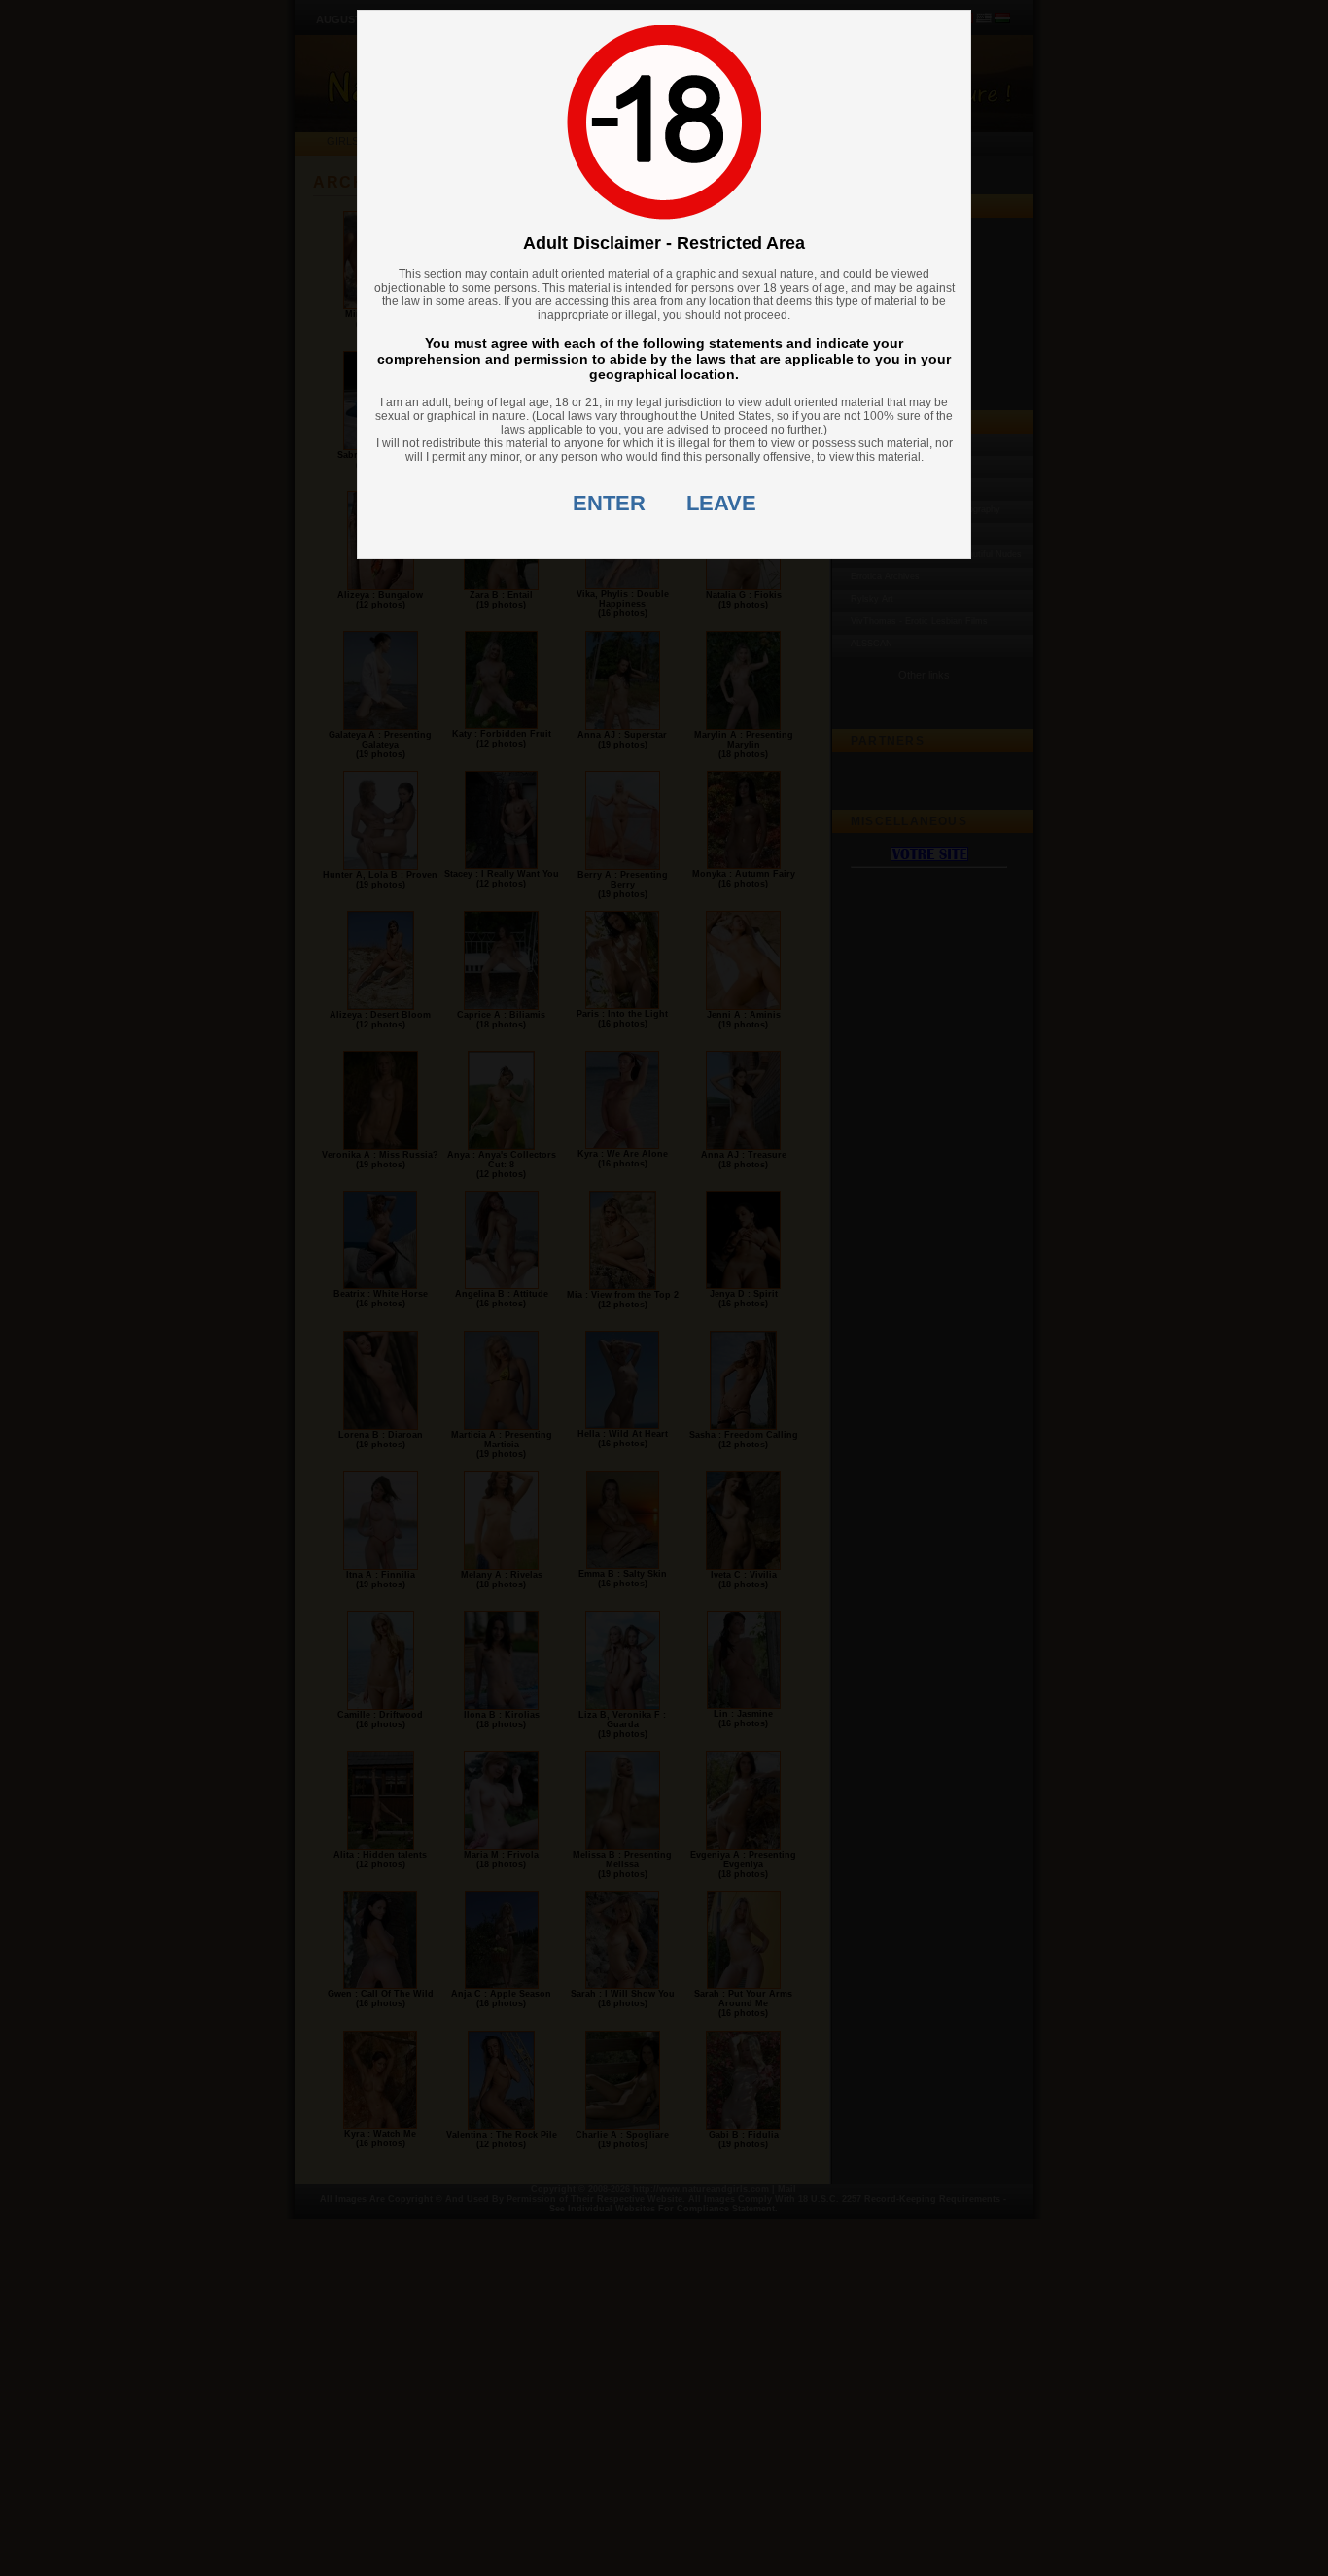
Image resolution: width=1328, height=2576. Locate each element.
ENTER (609, 503)
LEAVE (721, 503)
